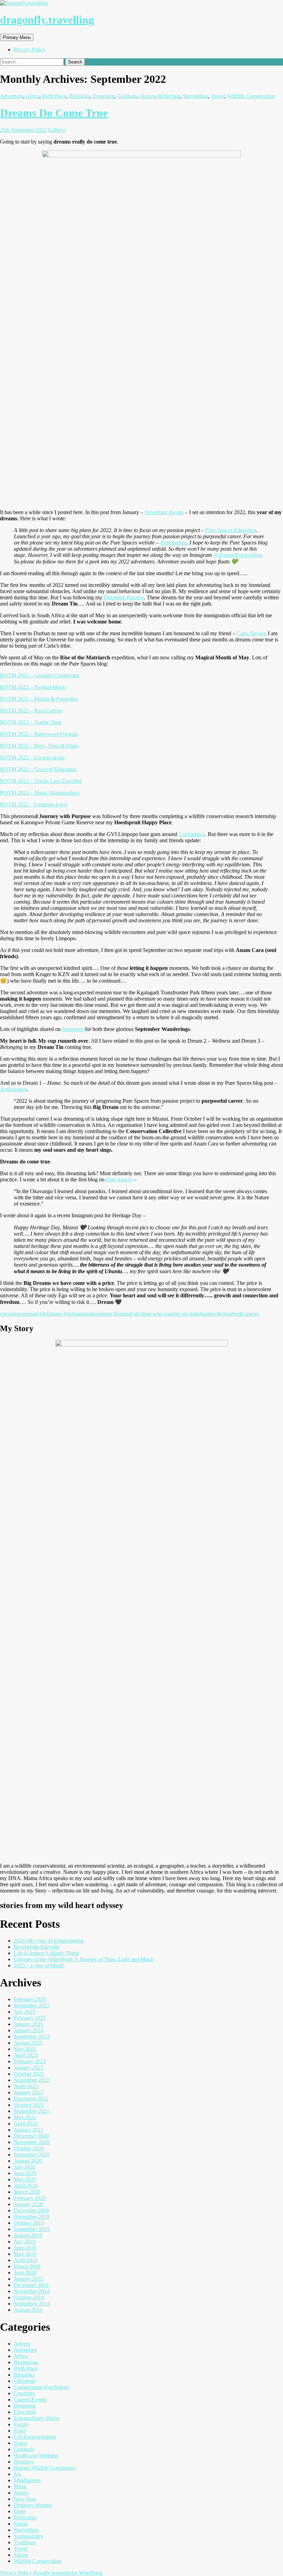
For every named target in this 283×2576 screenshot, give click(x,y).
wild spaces (247, 1314)
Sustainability (28, 2536)
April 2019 (26, 2260)
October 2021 (29, 2105)
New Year (25, 2499)
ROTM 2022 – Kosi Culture (31, 711)
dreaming (81, 1314)
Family (21, 2424)
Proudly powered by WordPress (68, 2573)
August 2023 (28, 2043)
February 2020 (30, 2198)
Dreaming (103, 96)
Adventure (12, 96)
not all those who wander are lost (161, 1314)
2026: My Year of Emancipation (49, 1941)
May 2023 (25, 2049)
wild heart (223, 1314)
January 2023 (28, 2068)
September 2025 (32, 2005)
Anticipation (173, 543)
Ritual (20, 2524)
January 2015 (28, 2279)
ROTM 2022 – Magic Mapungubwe (40, 793)
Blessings (79, 96)
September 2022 (32, 2080)
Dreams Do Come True (54, 113)
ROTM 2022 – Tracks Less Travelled (41, 781)
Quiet (20, 2511)
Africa (32, 96)
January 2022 (28, 2092)
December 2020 (31, 2136)
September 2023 (32, 2037)
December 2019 (31, 2210)
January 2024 (28, 2030)
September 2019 (32, 2229)
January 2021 (28, 2130)
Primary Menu (17, 37)
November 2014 (32, 2291)
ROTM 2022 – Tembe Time (31, 722)
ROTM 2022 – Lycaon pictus (32, 758)
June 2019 (25, 2248)
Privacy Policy (30, 50)
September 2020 (32, 2155)
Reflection (169, 96)
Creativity (25, 2393)
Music (21, 2486)
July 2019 (25, 2241)
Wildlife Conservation (251, 96)
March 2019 (27, 2266)
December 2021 (31, 2099)
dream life (36, 1314)
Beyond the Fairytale (37, 1947)
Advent (22, 2344)
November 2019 (32, 2217)
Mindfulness (27, 2480)
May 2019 (25, 2254)
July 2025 (25, 2012)
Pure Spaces (119, 1179)
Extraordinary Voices (37, 2418)
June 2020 (25, 2173)
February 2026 (30, 1999)
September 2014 (32, 2304)
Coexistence (192, 834)
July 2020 (25, 2167)
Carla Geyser (251, 633)
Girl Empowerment (35, 2437)
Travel (218, 96)
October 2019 (29, 2223)
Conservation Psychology (42, 2387)
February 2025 (30, 2018)
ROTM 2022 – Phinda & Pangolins (39, 699)
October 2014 (29, 2297)
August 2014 (28, 2310)
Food (19, 2431)
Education (25, 2412)
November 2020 (32, 2142)
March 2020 (27, 2192)
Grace (20, 2443)
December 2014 (31, 2285)
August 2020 (28, 2161)
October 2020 (29, 2148)
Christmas (25, 2381)
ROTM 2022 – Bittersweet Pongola (39, 734)
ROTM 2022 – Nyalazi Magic (33, 687)
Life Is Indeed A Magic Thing (46, 1953)
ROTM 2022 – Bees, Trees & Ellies (39, 746)
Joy (18, 2474)
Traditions (25, 2542)
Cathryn (57, 130)
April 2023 (26, 2055)
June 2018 (25, 2273)
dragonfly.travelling (47, 20)
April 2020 (26, 2186)
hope (96, 1314)
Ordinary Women (33, 2505)
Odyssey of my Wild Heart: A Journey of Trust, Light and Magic (84, 1959)
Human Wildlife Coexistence (45, 2468)
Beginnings (26, 2362)
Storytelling (196, 96)
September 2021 (32, 2111)
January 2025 (28, 2024)
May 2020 (25, 2179)
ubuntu (205, 1314)
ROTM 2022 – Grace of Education (38, 769)
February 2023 (30, 2061)
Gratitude (127, 96)
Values (21, 2555)
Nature (148, 96)
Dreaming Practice (124, 597)
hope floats (113, 1314)
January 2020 (28, 2204)
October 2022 (29, 2074)
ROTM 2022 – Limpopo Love (33, 804)
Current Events (30, 2400)
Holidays (24, 2462)
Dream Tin (59, 1314)
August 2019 (28, 2235)
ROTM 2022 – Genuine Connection (40, 675)
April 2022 (26, 2086)
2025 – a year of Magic (39, 1965)
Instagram (74, 1029)
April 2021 (26, 2123)
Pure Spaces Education (231, 530)
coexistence (13, 1314)
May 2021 (25, 2117)
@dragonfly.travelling (237, 555)
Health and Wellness (36, 2455)
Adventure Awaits (164, 512)
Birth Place (54, 96)
